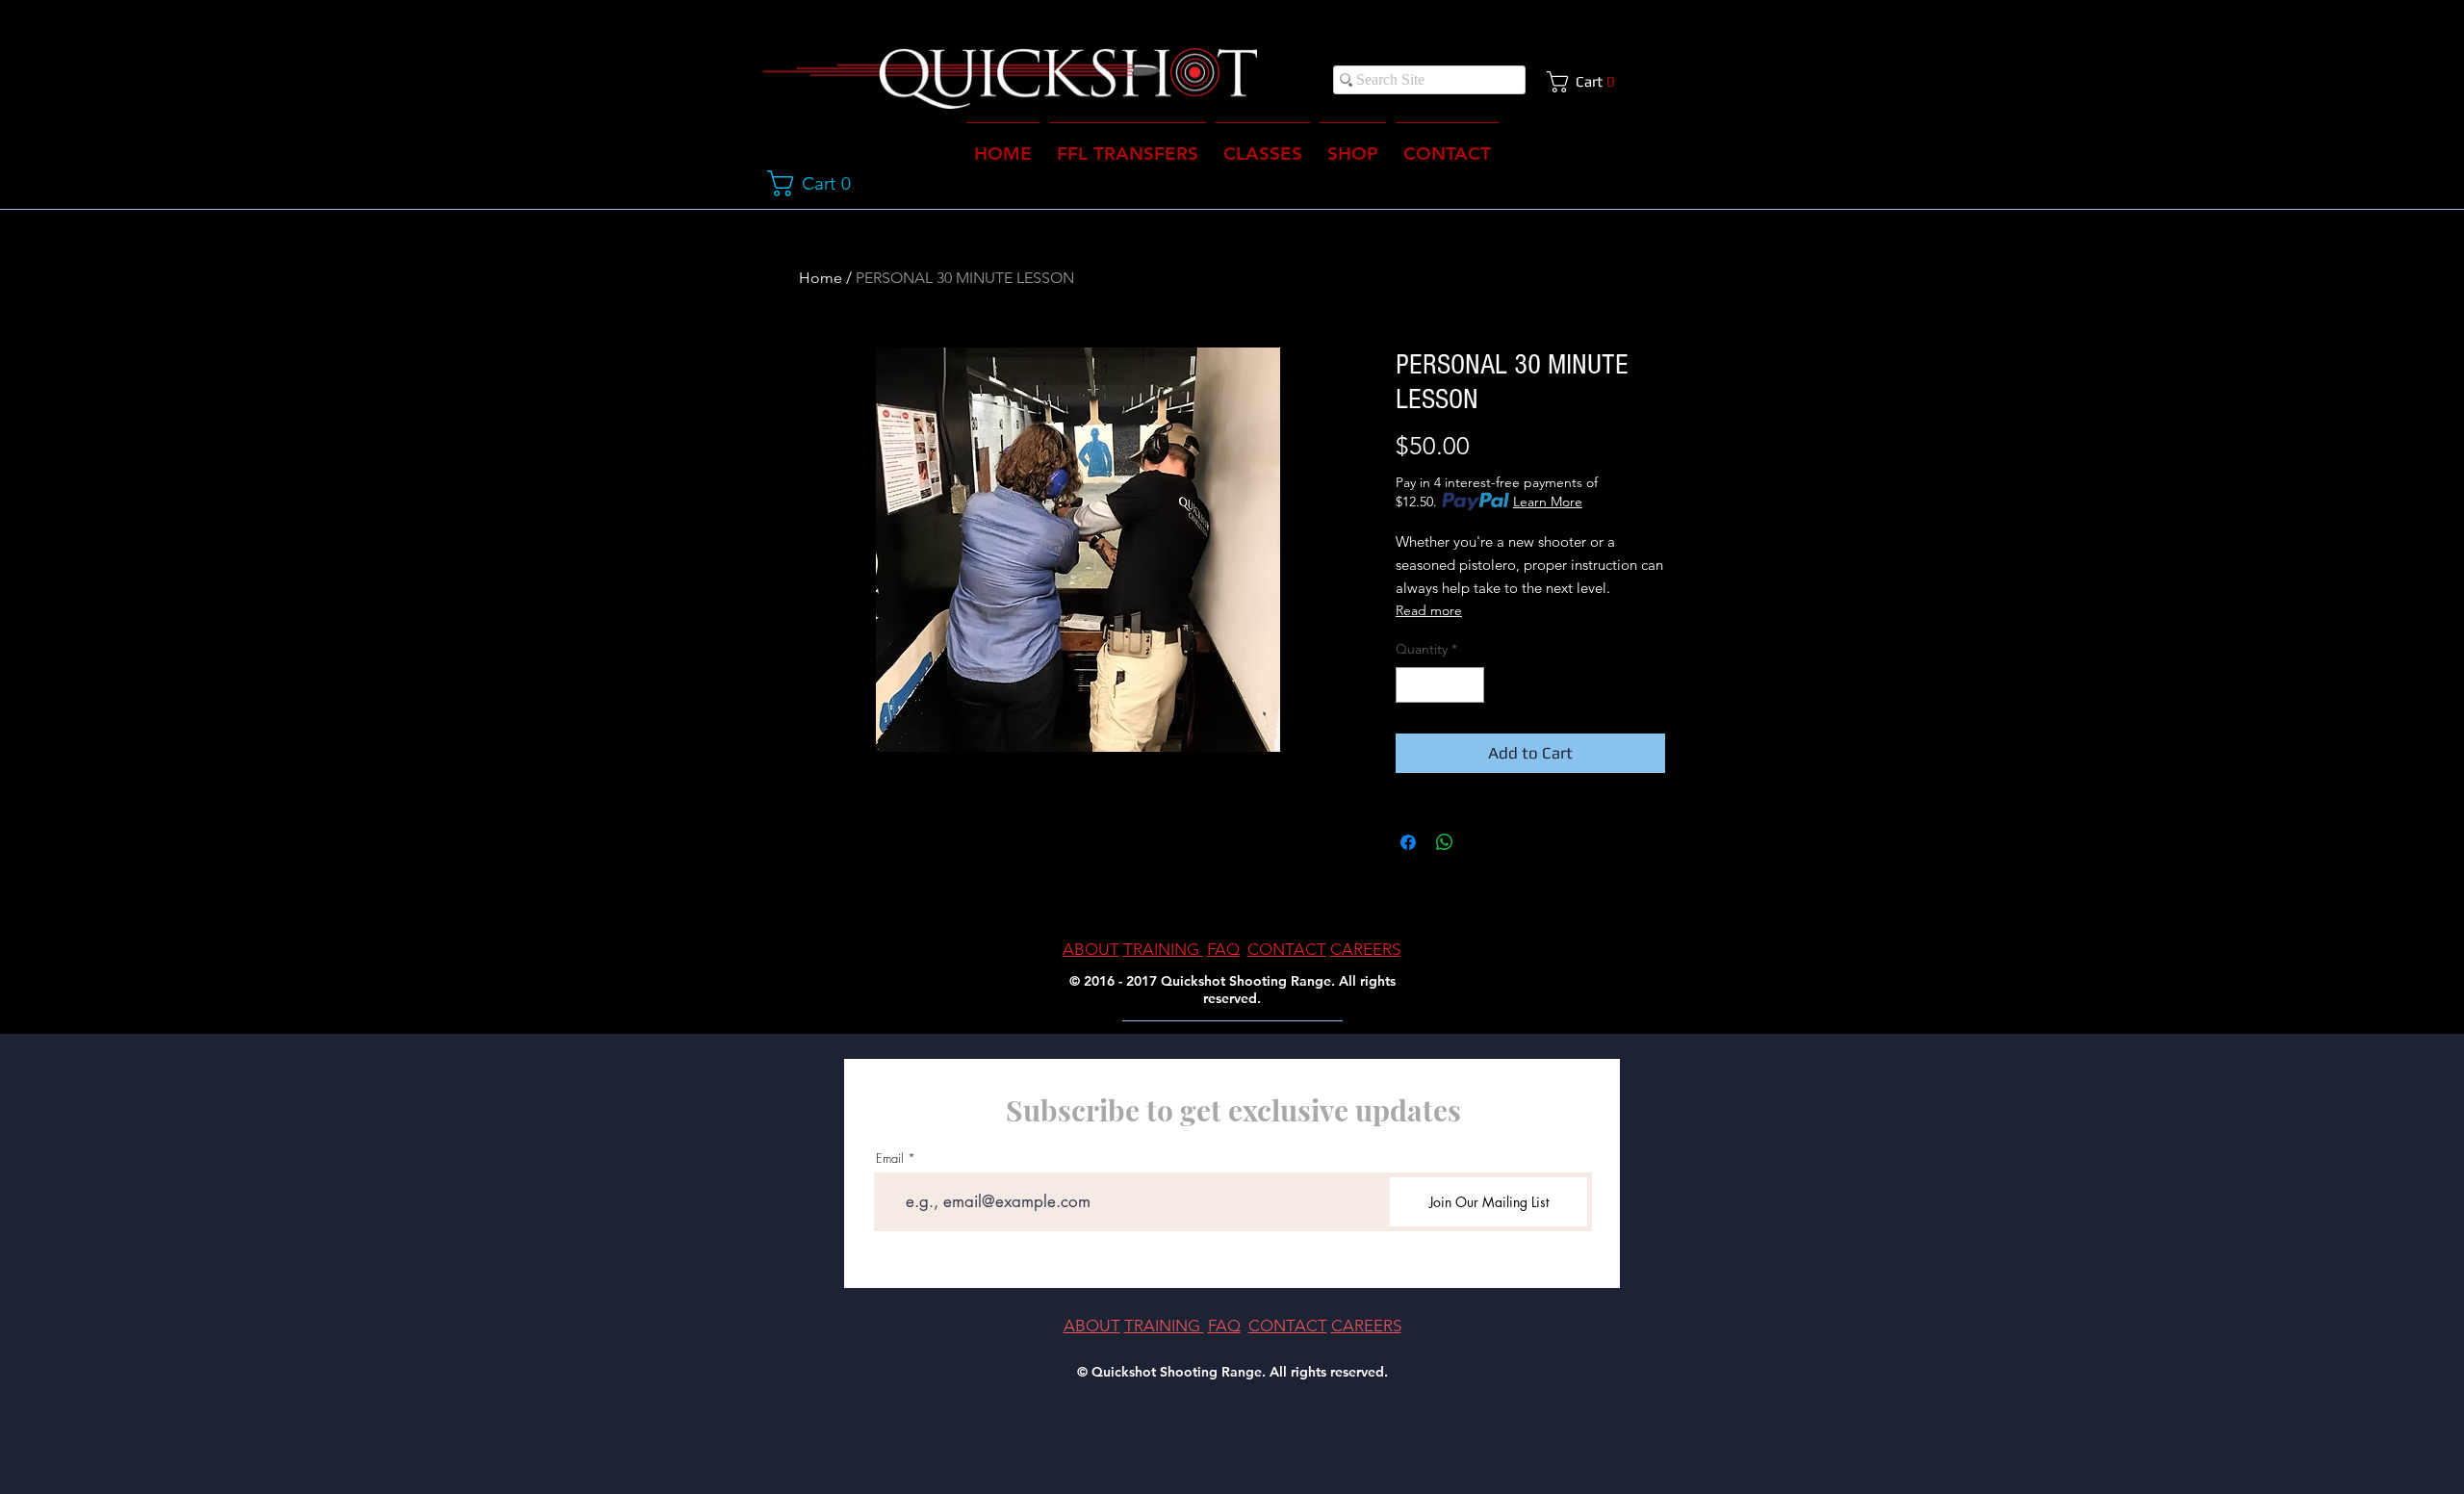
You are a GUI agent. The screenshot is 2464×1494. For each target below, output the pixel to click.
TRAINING (1163, 949)
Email (890, 1159)
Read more (1429, 610)
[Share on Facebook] (1408, 842)
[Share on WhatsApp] (1445, 842)
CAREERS (1365, 949)
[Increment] (1469, 685)
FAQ (1223, 949)
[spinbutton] (1440, 685)
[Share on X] (1481, 842)
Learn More (1548, 502)
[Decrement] (1411, 685)
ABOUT (1091, 949)
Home (821, 278)
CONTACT (1287, 949)
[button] (1588, 82)
